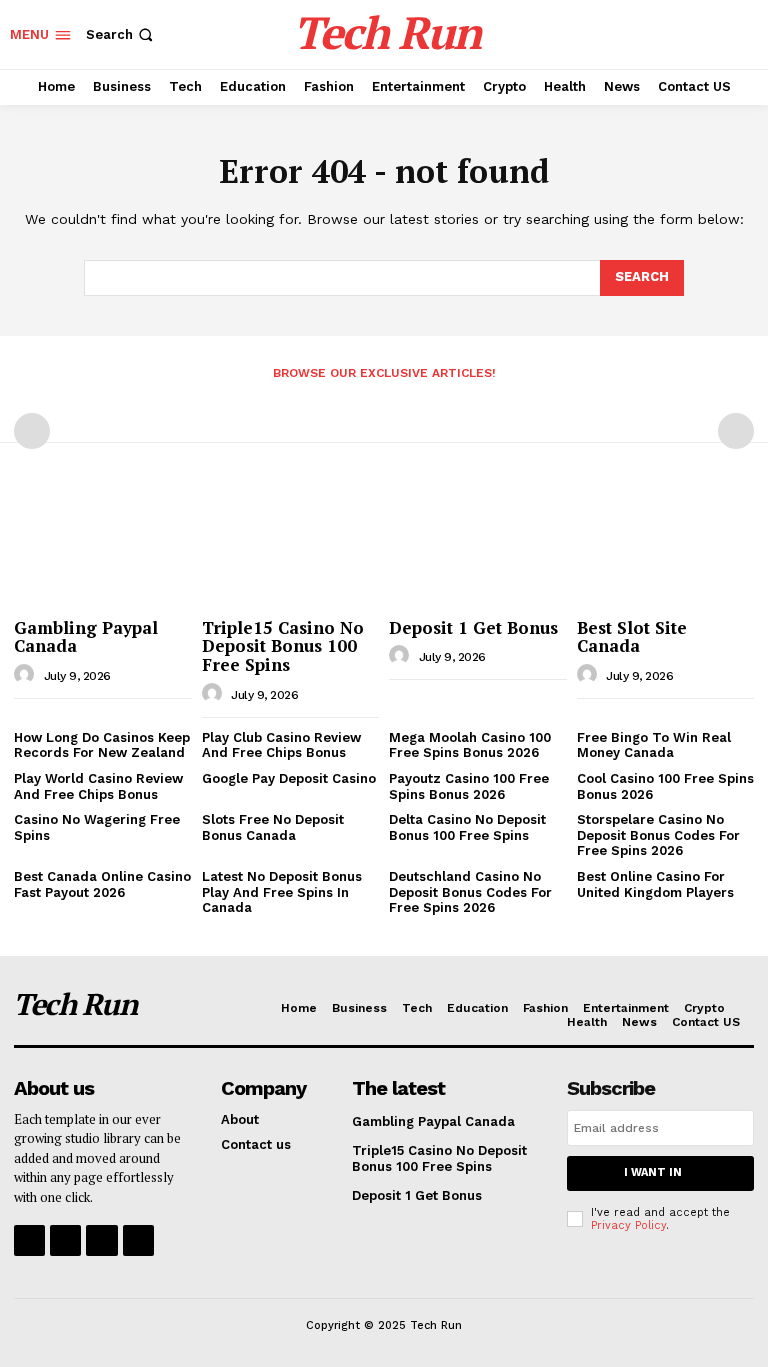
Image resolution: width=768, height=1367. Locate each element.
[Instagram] (65, 1240)
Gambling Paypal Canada (86, 637)
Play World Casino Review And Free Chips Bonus (98, 786)
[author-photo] (27, 675)
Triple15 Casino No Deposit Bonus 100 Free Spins (283, 646)
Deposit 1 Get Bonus (473, 627)
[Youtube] (138, 1240)
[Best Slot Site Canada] (666, 545)
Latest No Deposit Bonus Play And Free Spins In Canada (282, 892)
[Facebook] (29, 1240)
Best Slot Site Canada (632, 637)
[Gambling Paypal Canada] (103, 545)
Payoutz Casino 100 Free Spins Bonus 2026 (469, 786)
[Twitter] (101, 1240)
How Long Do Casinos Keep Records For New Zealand (102, 745)
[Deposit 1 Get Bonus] (478, 545)
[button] (121, 34)
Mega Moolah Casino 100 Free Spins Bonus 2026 (470, 745)
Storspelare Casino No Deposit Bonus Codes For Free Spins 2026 (658, 835)
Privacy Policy (628, 1225)
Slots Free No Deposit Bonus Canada (273, 827)
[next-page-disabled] (736, 431)
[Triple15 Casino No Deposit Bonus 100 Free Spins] (291, 545)
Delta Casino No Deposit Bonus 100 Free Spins (467, 827)
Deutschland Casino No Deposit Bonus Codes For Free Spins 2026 (470, 892)
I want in (653, 1172)
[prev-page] (32, 431)
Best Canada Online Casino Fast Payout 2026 (102, 884)
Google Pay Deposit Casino (289, 778)
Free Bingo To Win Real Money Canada (654, 745)
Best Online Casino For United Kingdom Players (655, 884)
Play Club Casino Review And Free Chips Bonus (281, 745)
